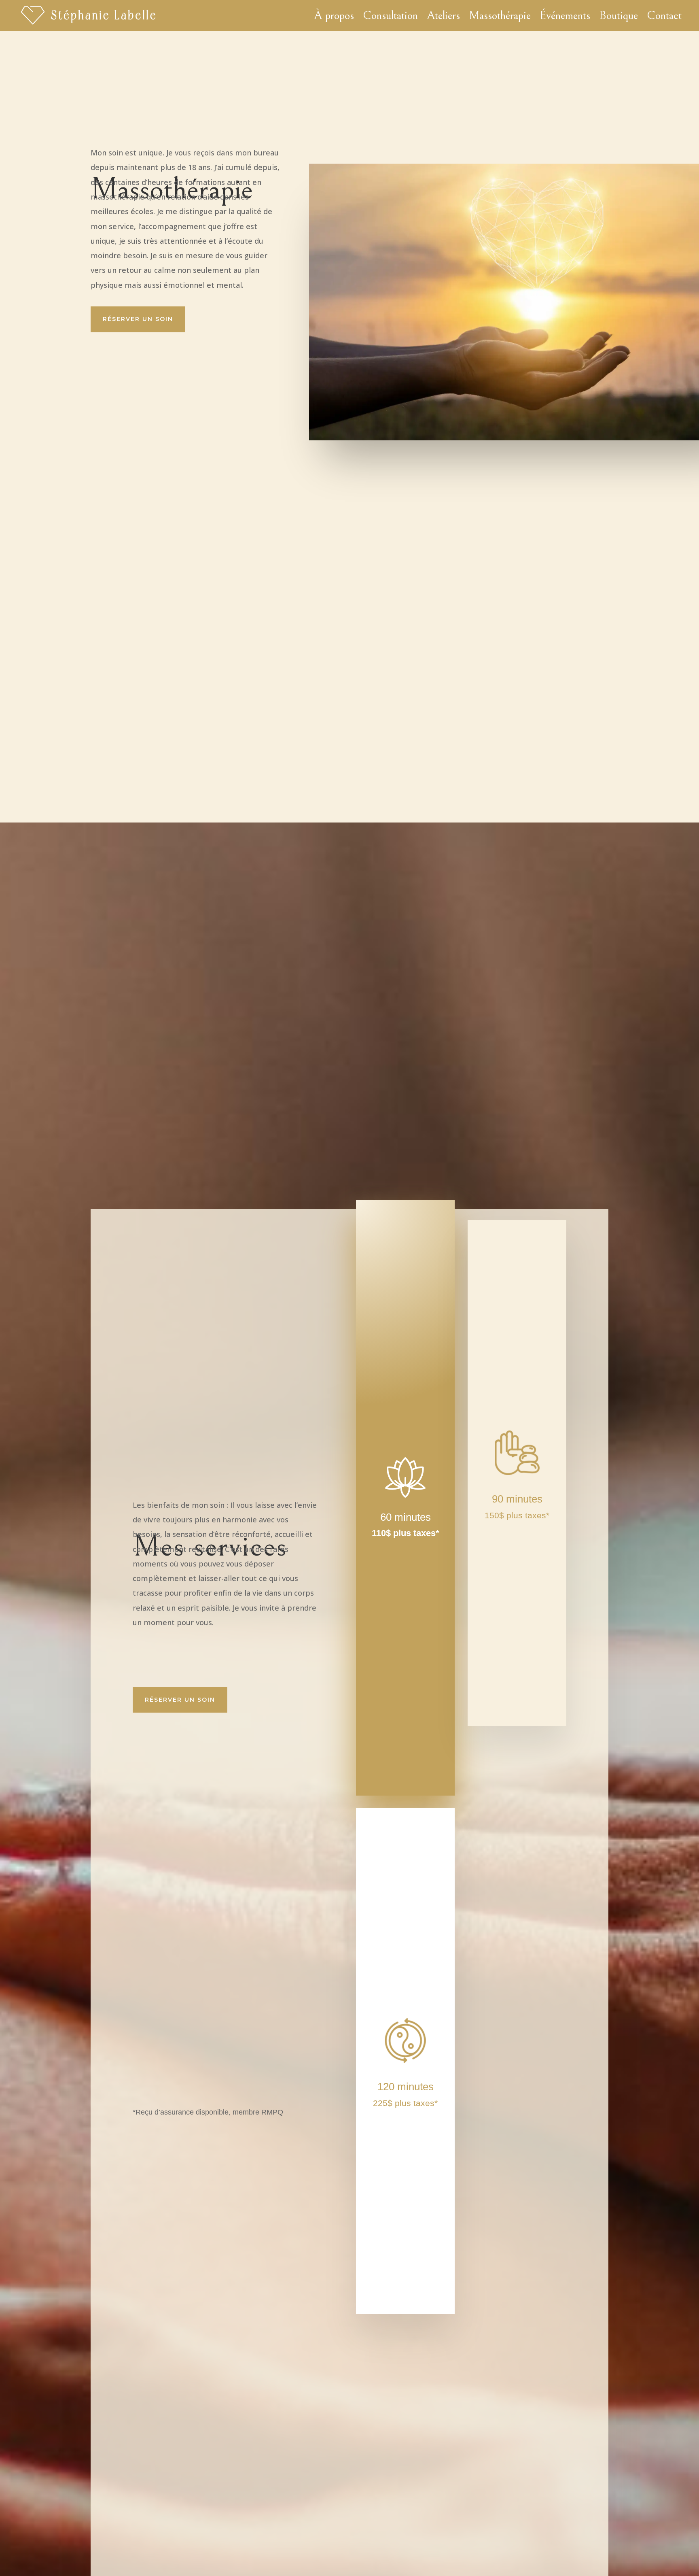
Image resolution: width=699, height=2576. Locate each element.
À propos (334, 15)
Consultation (390, 15)
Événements (565, 15)
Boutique (619, 15)
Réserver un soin (138, 319)
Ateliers (443, 15)
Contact (664, 15)
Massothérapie (500, 15)
